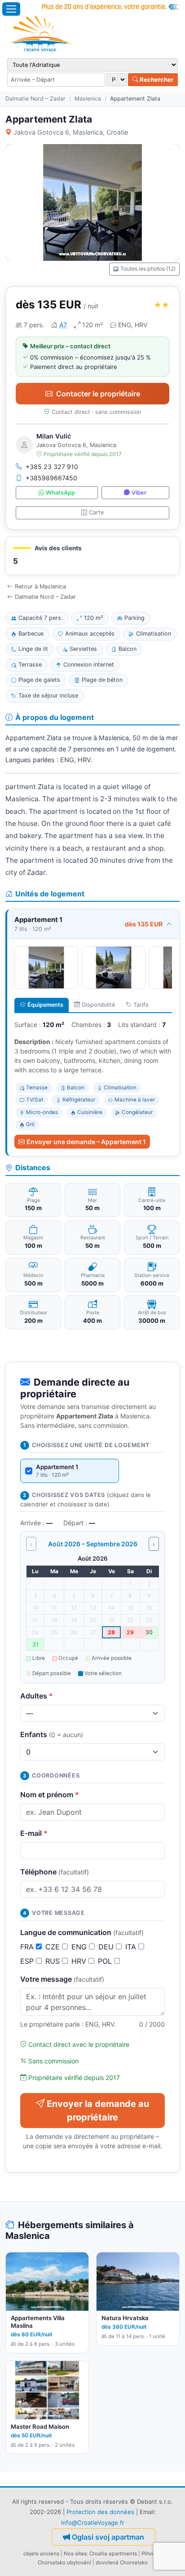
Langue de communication (82, 1932)
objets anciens (41, 2554)
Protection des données (100, 2512)
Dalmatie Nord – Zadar (35, 99)
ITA (132, 1947)
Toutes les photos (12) (148, 269)
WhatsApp (60, 493)
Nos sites (75, 2554)
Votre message (62, 1979)
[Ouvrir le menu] (11, 9)
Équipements (45, 1005)
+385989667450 (51, 478)
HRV (80, 1961)
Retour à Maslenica (40, 586)
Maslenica (88, 99)
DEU (107, 1947)
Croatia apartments (113, 2554)
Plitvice (150, 2554)
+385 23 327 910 (52, 467)
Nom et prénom (50, 1795)
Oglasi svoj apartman (108, 2537)
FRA (28, 1947)
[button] (92, 556)
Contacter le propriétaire (98, 394)
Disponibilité (98, 1005)
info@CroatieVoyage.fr (93, 2523)
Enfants (52, 1734)
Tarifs (141, 1005)
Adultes (37, 1696)
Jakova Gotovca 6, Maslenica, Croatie (71, 132)
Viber (139, 493)
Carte (96, 512)
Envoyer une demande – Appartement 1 (86, 1142)
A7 (63, 325)
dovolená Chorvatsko (122, 2563)
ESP (28, 1961)
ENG (80, 1947)
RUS (54, 1961)
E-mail (34, 1833)
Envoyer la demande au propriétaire (98, 2111)
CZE (54, 1947)
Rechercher (156, 79)
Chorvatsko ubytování (64, 2563)
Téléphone (55, 1872)
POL (106, 1961)
